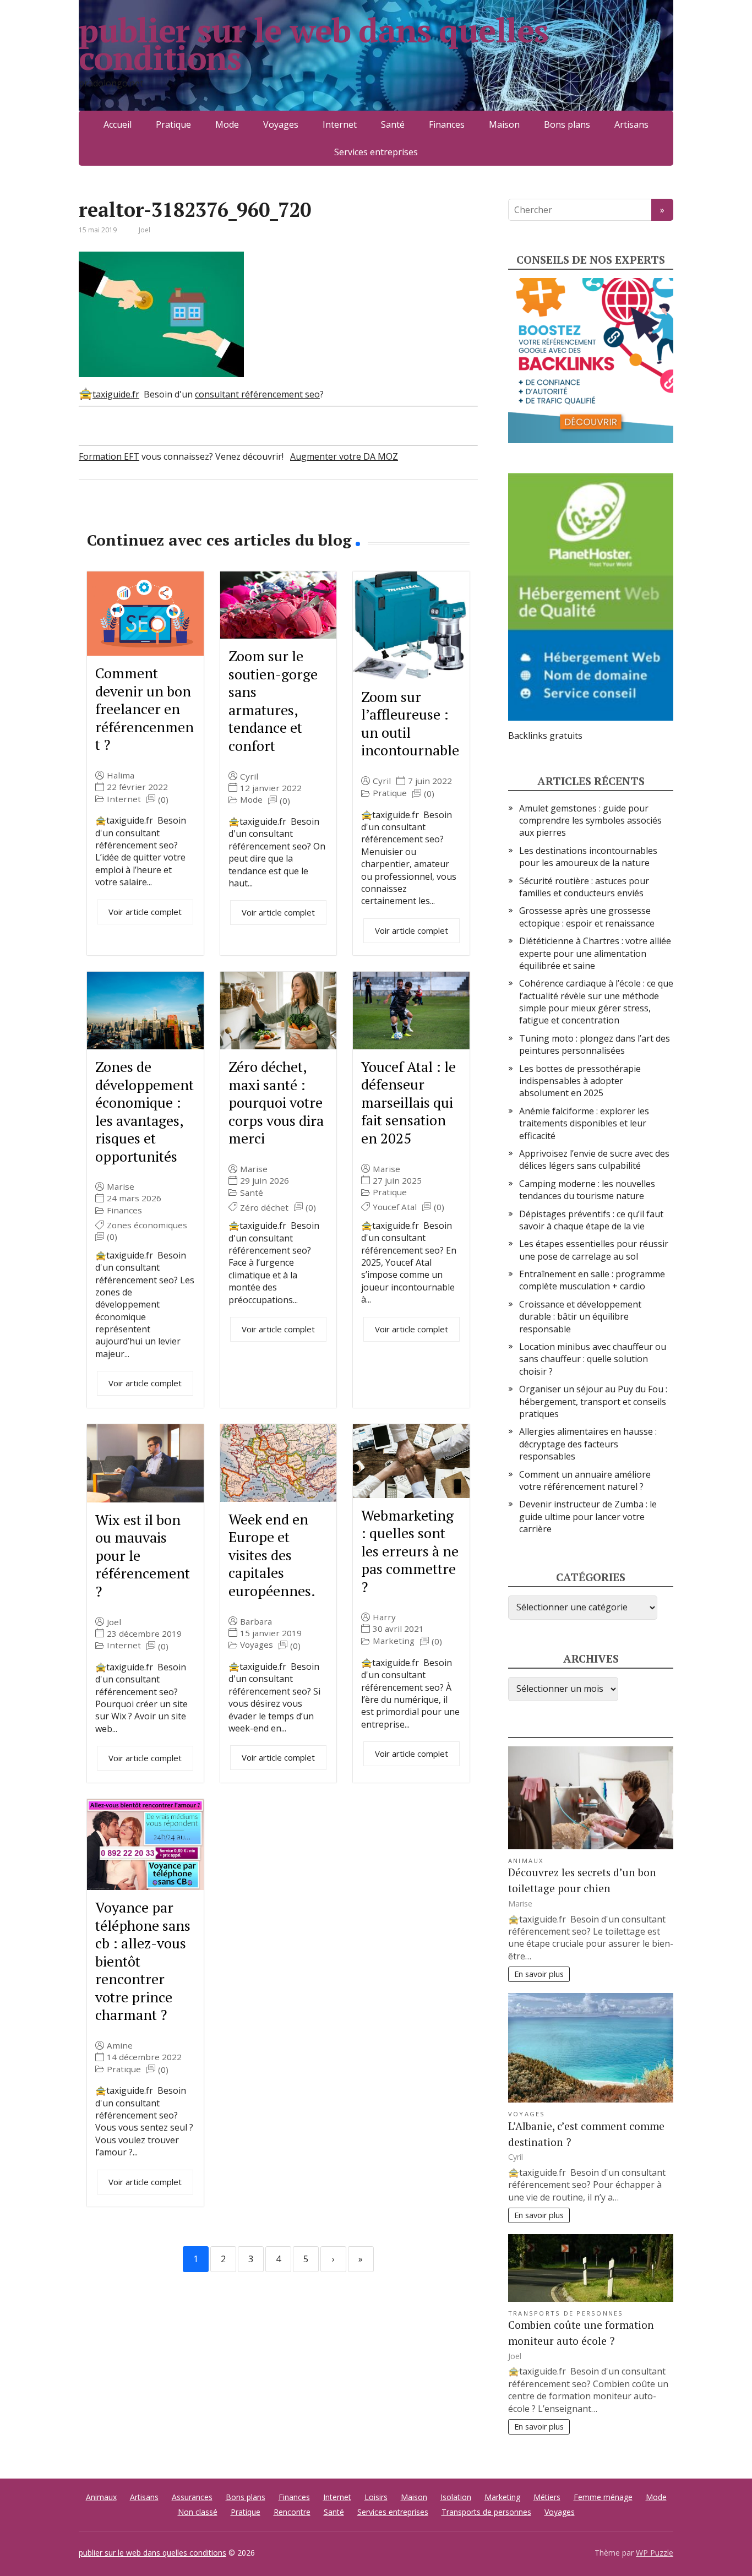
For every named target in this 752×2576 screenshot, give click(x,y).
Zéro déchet (264, 1208)
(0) (163, 800)
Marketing (394, 1641)
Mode (227, 124)
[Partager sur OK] (145, 516)
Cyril (249, 777)
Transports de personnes (566, 2313)
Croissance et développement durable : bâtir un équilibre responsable (580, 1317)
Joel (114, 1622)
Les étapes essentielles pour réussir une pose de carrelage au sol (594, 1250)
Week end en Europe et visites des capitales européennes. (272, 1555)
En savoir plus (539, 1974)
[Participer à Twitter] (200, 516)
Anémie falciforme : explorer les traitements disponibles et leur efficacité (584, 1123)
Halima (121, 775)
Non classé (198, 2512)
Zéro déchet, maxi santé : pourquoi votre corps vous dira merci (276, 1102)
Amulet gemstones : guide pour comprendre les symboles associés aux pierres (590, 821)
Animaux (526, 1861)
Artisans (631, 124)
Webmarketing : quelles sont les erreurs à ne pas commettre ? (410, 1551)
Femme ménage (603, 2497)
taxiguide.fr (116, 394)
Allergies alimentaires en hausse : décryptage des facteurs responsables (588, 1444)
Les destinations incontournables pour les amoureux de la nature (588, 857)
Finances (447, 124)
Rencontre (292, 2512)
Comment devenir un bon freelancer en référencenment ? (145, 709)
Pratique (173, 124)
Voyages (281, 124)
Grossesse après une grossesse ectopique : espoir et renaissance (587, 917)
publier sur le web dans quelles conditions (314, 44)
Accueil (118, 124)
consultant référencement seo (257, 394)
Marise (121, 1187)
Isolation (456, 2497)
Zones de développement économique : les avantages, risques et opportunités (145, 1111)
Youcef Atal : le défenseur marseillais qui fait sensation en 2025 (408, 1102)
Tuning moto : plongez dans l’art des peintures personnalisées (595, 1044)
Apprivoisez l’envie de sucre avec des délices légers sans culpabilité (594, 1159)
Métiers (547, 2497)
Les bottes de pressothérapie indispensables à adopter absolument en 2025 (580, 1081)
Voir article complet (145, 912)
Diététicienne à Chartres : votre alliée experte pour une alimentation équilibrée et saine (595, 953)
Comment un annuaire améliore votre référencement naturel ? (585, 1480)
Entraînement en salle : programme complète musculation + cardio (592, 1280)
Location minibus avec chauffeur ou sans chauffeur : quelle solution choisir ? (593, 1359)
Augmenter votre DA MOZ (344, 456)
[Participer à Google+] (172, 516)
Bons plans (567, 124)
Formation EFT (109, 456)
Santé (393, 124)
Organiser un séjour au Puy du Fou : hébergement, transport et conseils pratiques (593, 1401)
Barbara (256, 1622)
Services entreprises (376, 152)
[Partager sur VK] (117, 516)
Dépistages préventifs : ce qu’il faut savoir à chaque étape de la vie (591, 1220)
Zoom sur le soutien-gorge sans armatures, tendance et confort (273, 701)
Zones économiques (147, 1225)
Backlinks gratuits (545, 736)
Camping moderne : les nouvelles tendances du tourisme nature (587, 1190)
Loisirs (376, 2497)
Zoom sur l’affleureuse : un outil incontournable (410, 723)
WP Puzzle (655, 2553)
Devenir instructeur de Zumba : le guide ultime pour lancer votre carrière (588, 1516)
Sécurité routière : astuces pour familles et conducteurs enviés (584, 887)
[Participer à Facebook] (90, 516)
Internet (340, 124)
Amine (120, 2046)
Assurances (192, 2497)
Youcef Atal (395, 1207)
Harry (384, 1617)
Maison (504, 124)
